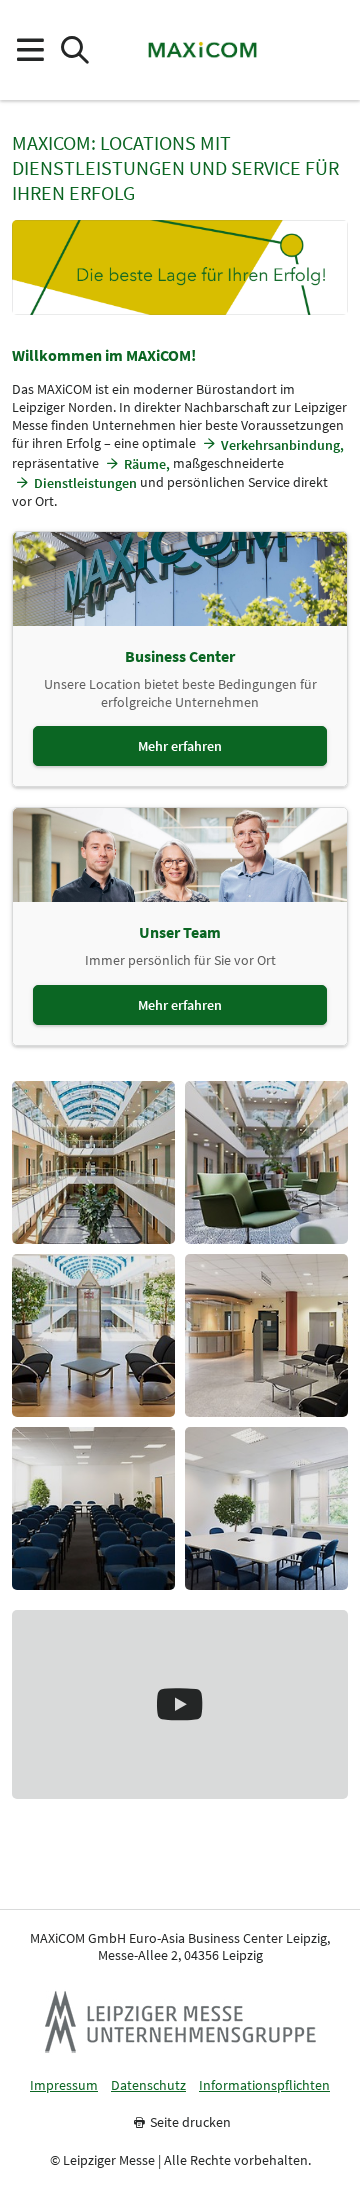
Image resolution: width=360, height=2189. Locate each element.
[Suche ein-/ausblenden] (74, 50)
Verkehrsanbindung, (282, 445)
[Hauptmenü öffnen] (29, 50)
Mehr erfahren (180, 746)
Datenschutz (148, 2085)
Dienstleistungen (85, 483)
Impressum (64, 2085)
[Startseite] (202, 50)
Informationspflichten (264, 2085)
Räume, (147, 464)
